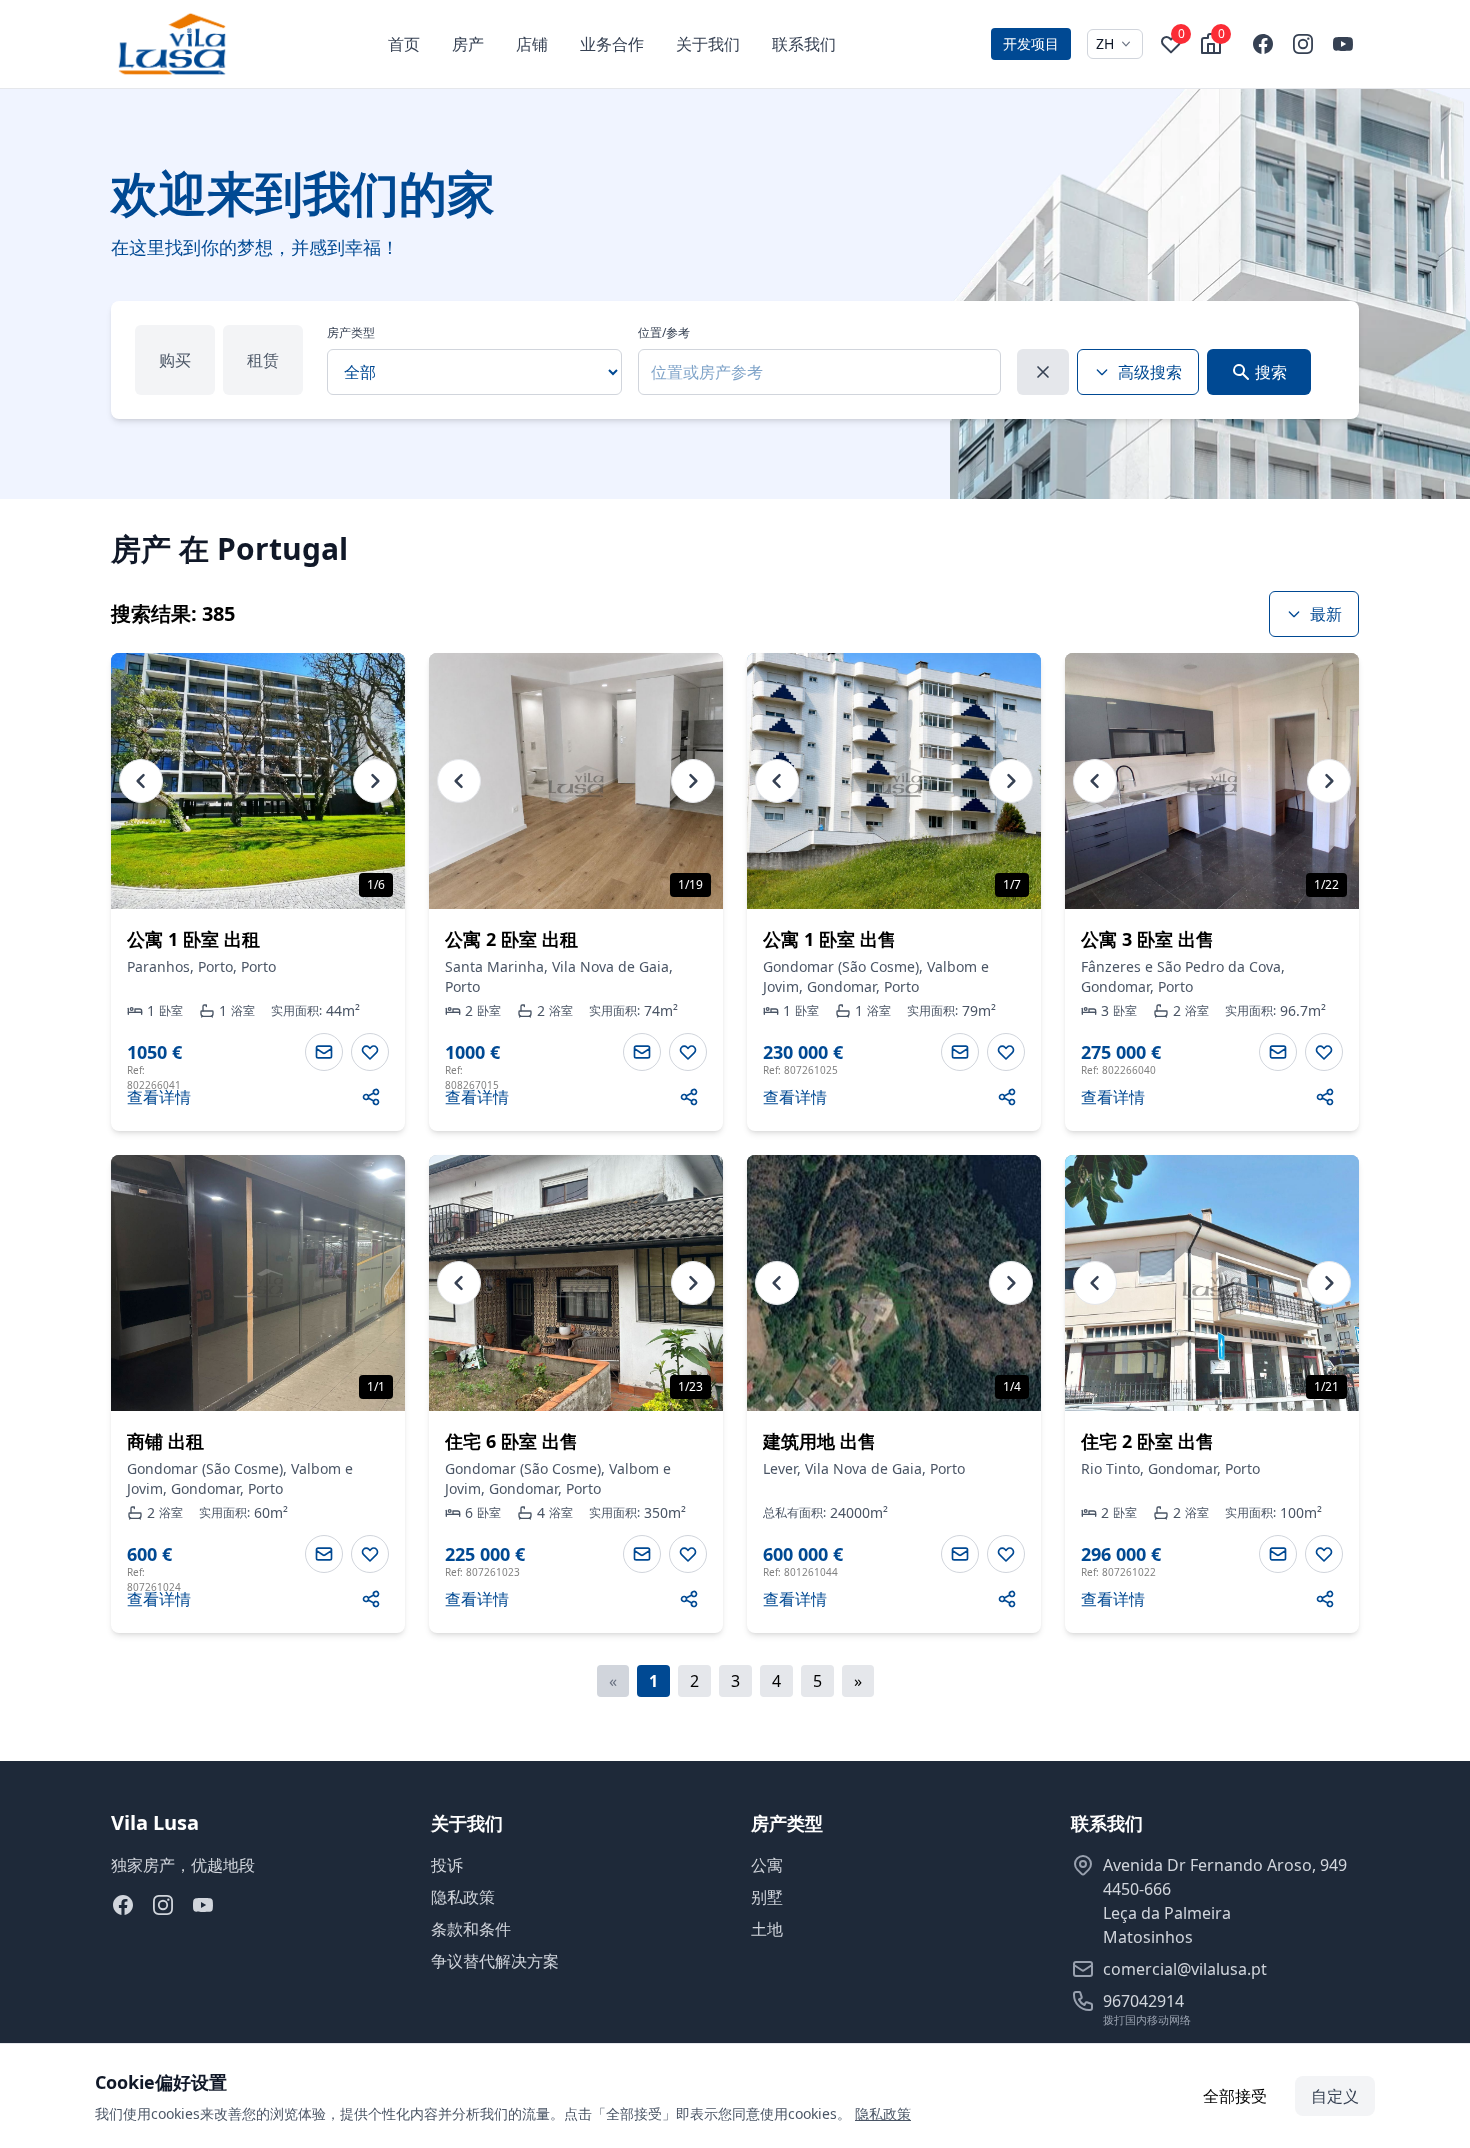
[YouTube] (1343, 44)
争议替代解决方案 (495, 1961)
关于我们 (708, 44)
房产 (468, 44)
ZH (1105, 43)
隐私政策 (463, 1897)
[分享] (371, 1097)
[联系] (324, 1052)
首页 (404, 44)
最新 (1326, 614)
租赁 (263, 360)
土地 (767, 1929)
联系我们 (804, 44)
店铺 (532, 44)
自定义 (1335, 2096)
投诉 (447, 1865)
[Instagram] (1303, 44)
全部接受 (1235, 2096)
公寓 (767, 1865)
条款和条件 (471, 1929)
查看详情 (159, 1097)
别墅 (767, 1897)
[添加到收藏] (370, 1052)
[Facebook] (1263, 44)
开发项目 (1031, 43)
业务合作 (612, 44)
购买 (175, 360)
